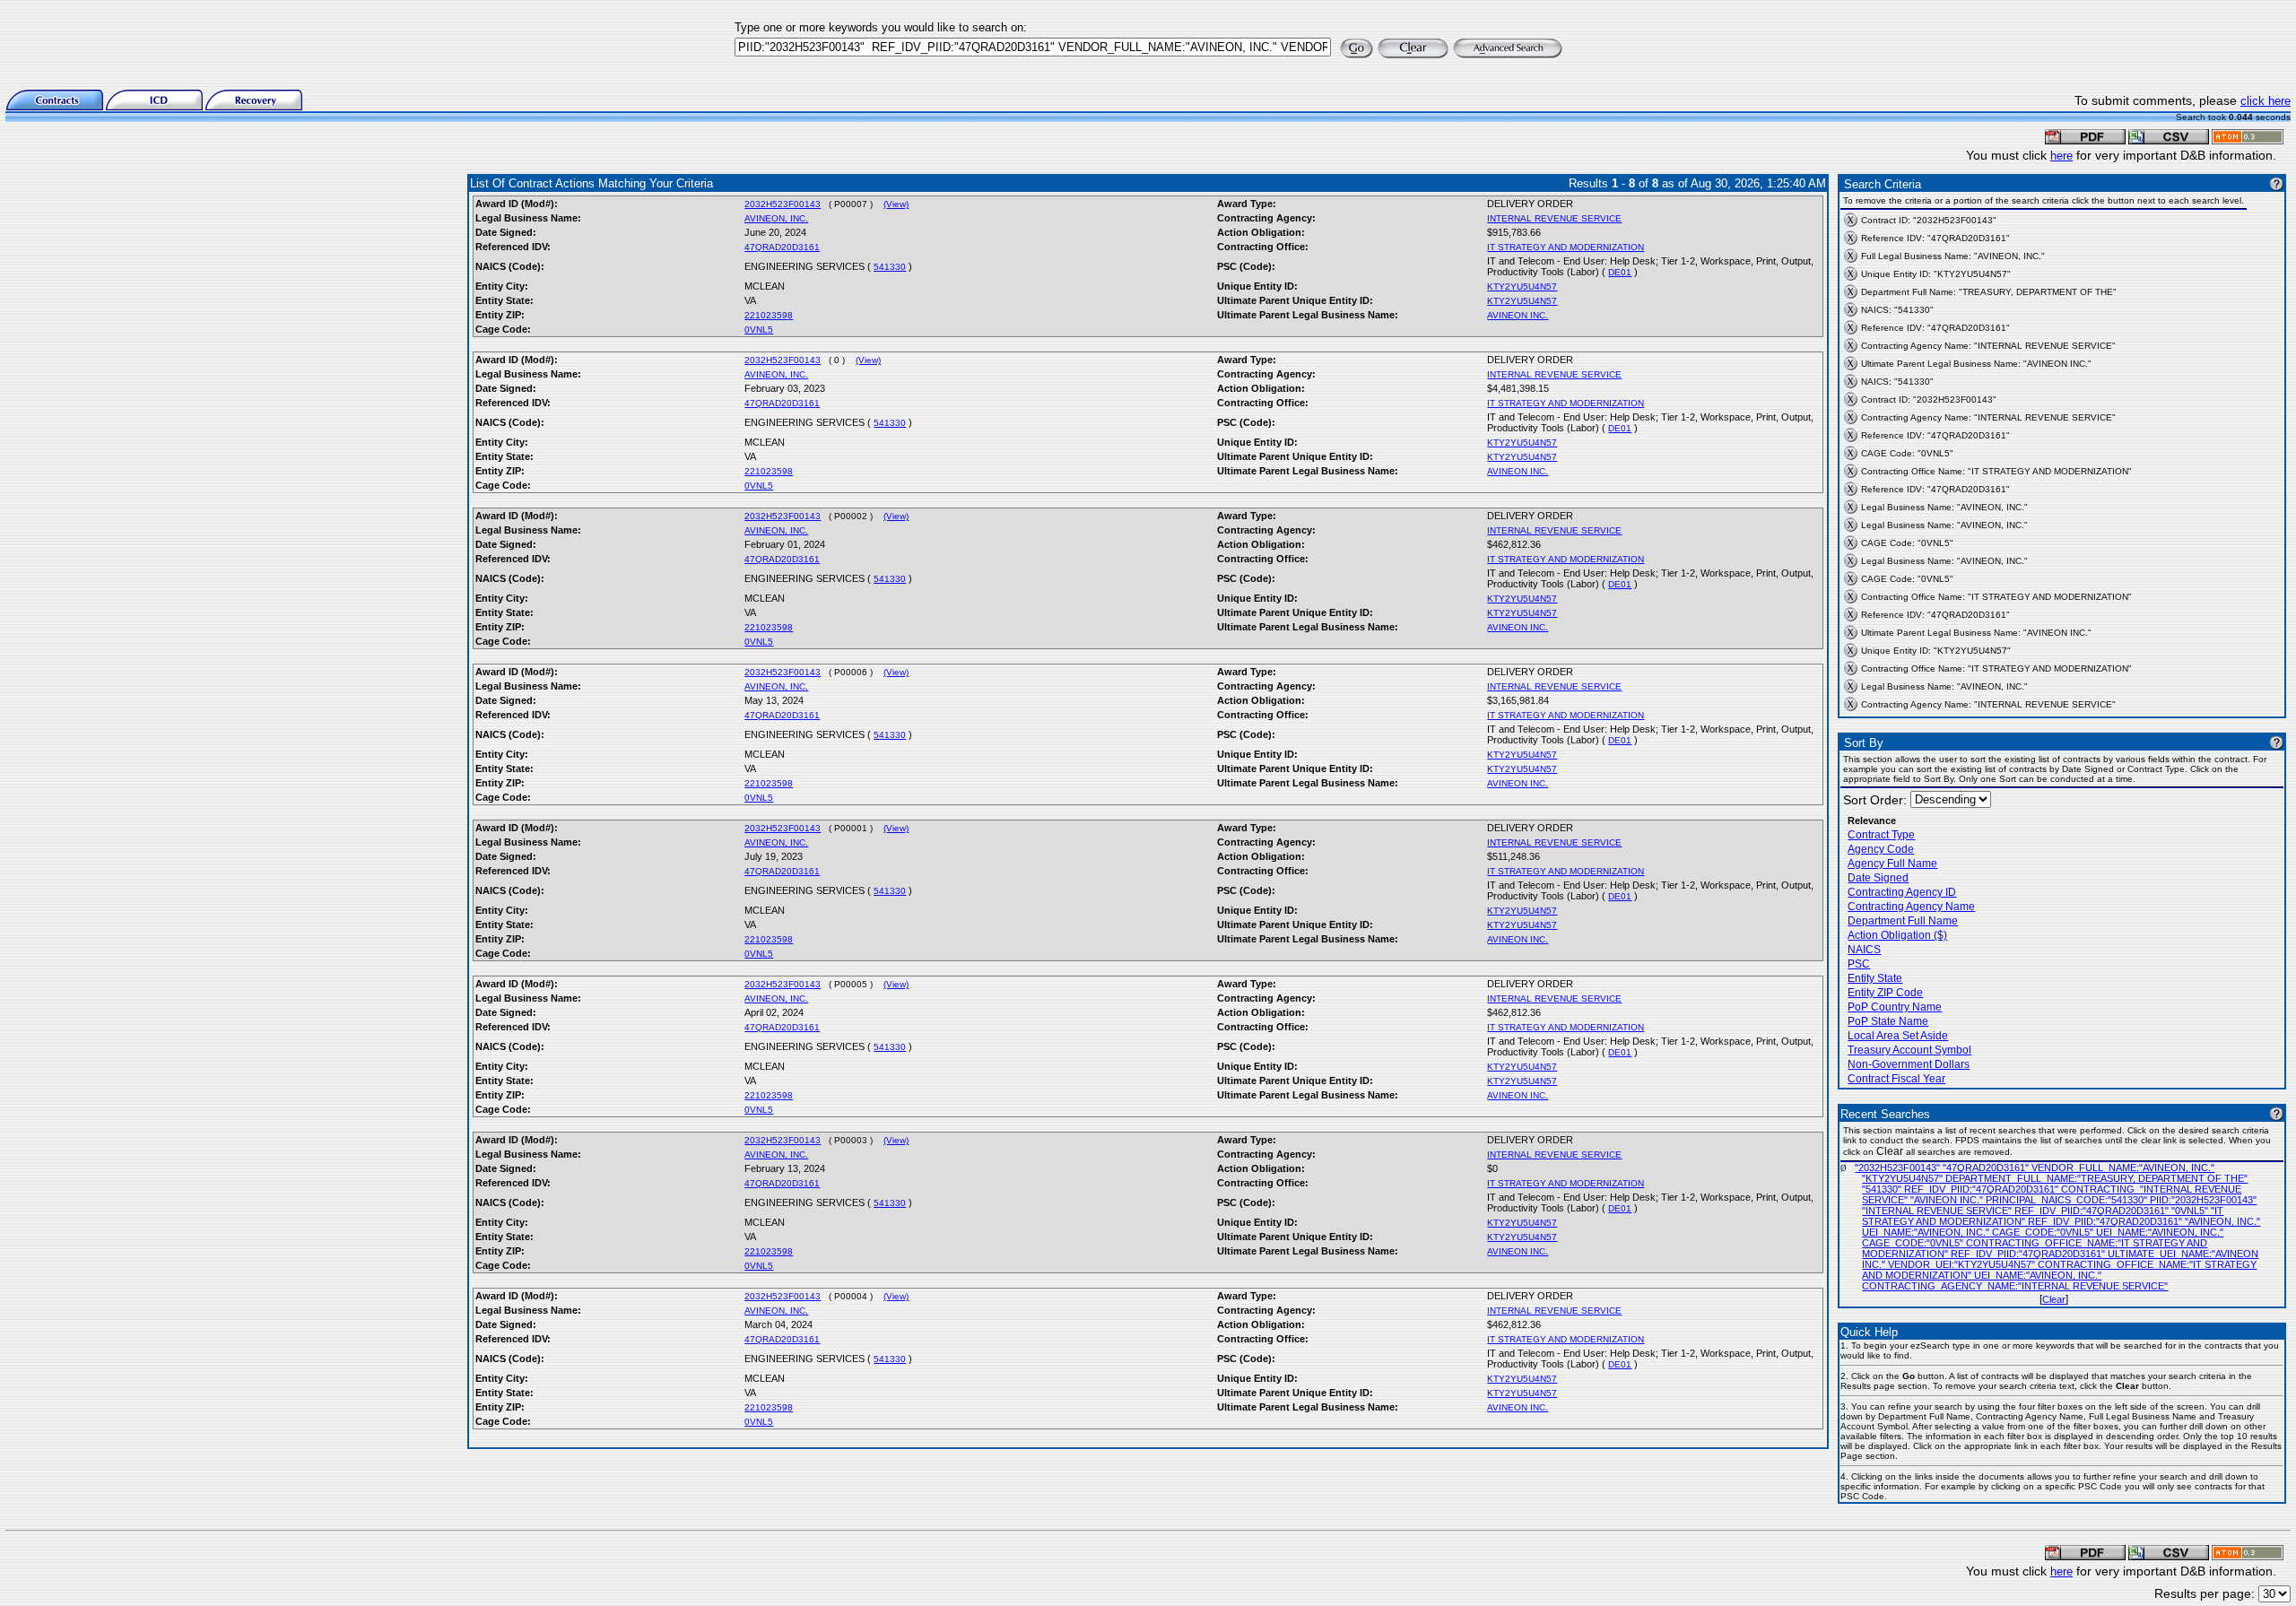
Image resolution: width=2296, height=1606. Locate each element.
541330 (890, 267)
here (2061, 156)
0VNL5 (759, 330)
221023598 (769, 315)
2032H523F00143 (783, 204)
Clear (2054, 1299)
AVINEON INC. (1518, 315)
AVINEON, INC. (776, 218)
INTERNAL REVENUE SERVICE (1554, 218)
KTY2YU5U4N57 (1522, 286)
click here (2266, 101)
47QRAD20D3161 (782, 247)
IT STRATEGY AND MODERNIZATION (1565, 247)
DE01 (1620, 272)
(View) (896, 204)
